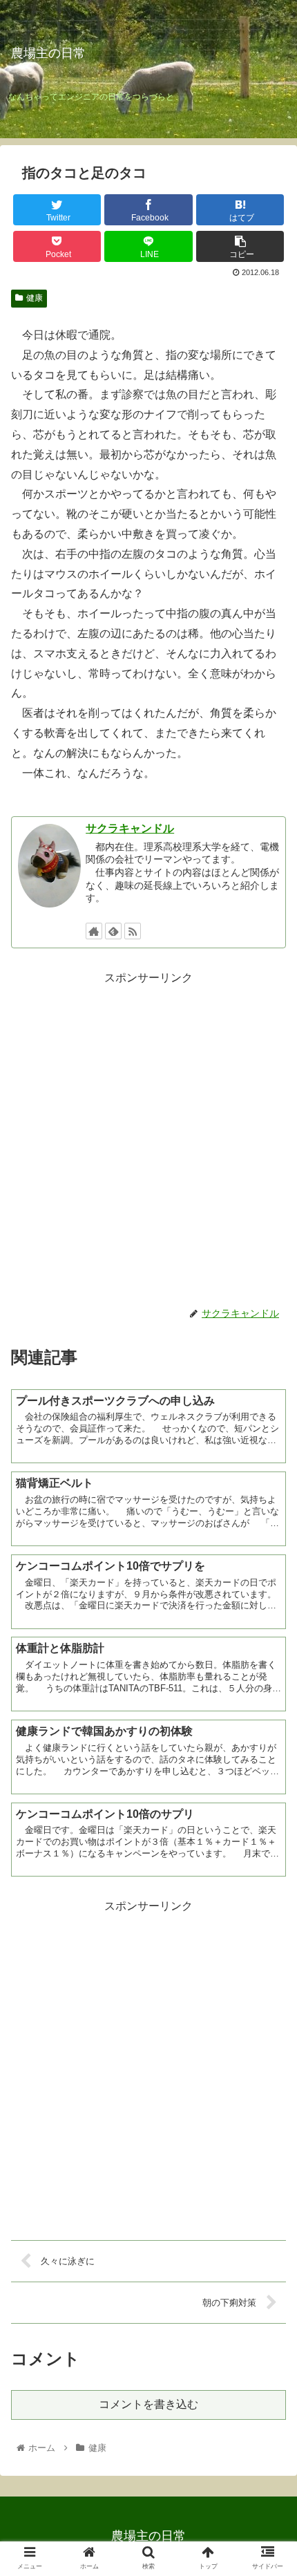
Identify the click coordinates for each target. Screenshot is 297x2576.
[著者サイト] (94, 931)
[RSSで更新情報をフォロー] (133, 931)
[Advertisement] (148, 1137)
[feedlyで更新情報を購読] (113, 931)
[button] (268, 1674)
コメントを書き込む (148, 2404)
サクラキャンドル (130, 828)
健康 (35, 298)
